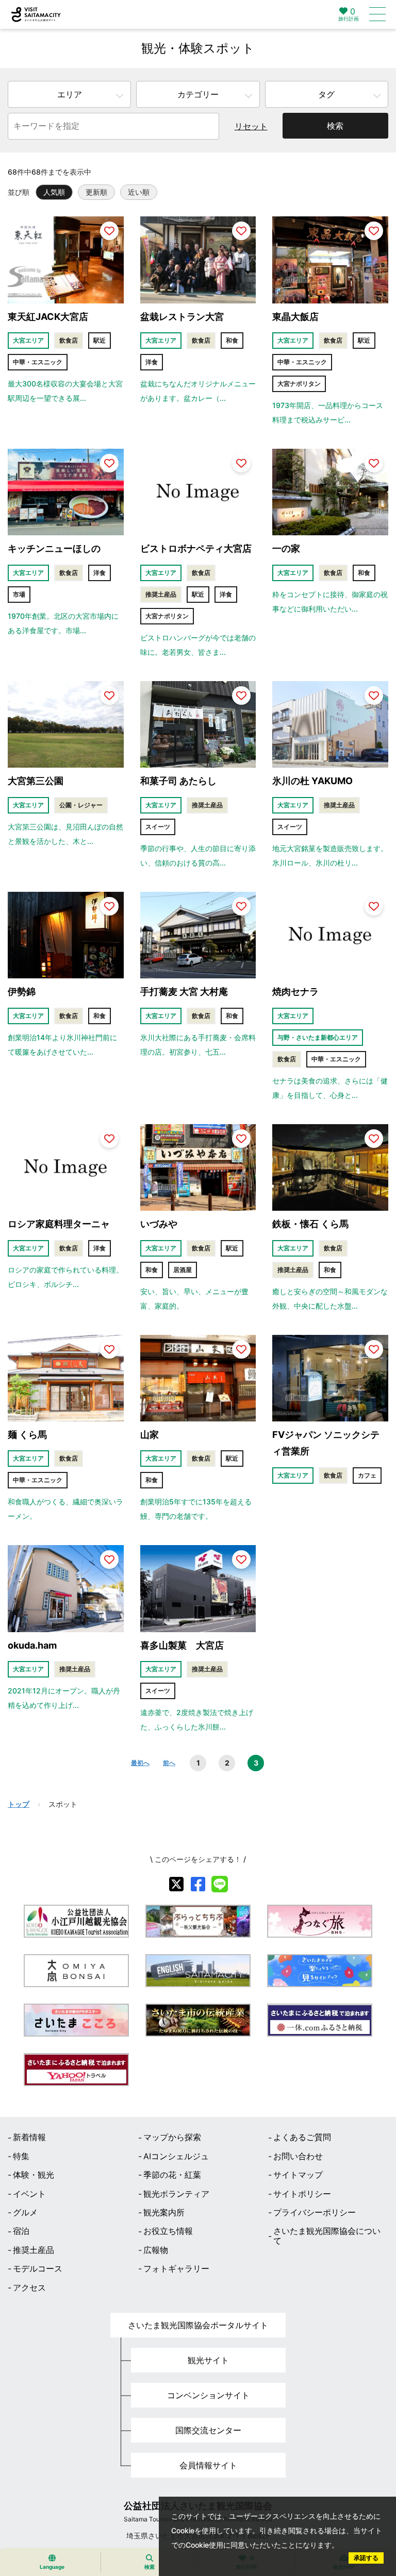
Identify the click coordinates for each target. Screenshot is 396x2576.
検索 (335, 126)
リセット (251, 126)
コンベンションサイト (208, 2395)
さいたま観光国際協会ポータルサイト (198, 2325)
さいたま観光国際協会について (327, 2236)
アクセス (29, 2287)
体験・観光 (34, 2175)
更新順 (96, 192)
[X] (176, 1884)
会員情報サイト (208, 2465)
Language (52, 2567)
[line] (220, 1884)
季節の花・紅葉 (172, 2175)
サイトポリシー (302, 2194)
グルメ (25, 2212)
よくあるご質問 (302, 2137)
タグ (326, 94)
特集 (21, 2156)
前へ (169, 1763)
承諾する (366, 2558)
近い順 (139, 192)
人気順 (54, 192)
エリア (70, 94)
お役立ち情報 (168, 2231)
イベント (29, 2194)
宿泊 (21, 2231)
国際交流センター (208, 2430)
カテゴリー (198, 94)
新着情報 (29, 2137)
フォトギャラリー (176, 2268)
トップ (19, 1804)
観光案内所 (164, 2212)
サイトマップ (298, 2175)
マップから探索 (172, 2137)
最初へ (140, 1763)
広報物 (156, 2250)
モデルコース (38, 2268)
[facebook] (198, 1884)
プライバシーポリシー (315, 2212)
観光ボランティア (176, 2194)
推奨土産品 (34, 2250)
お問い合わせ (298, 2156)
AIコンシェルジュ (176, 2156)
